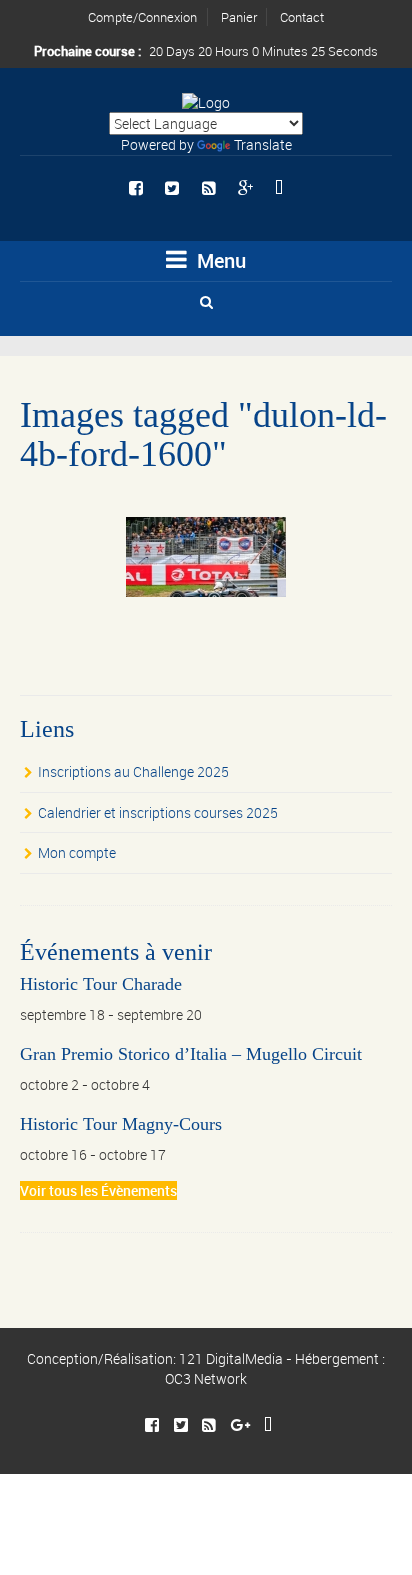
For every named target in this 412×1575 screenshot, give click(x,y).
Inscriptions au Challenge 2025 (133, 771)
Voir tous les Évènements (98, 1190)
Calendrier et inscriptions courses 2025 (158, 812)
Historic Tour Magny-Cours (121, 1124)
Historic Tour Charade (101, 984)
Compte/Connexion (142, 17)
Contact (302, 17)
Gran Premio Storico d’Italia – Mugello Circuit (191, 1054)
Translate (263, 144)
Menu (219, 260)
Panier (239, 17)
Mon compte (77, 852)
